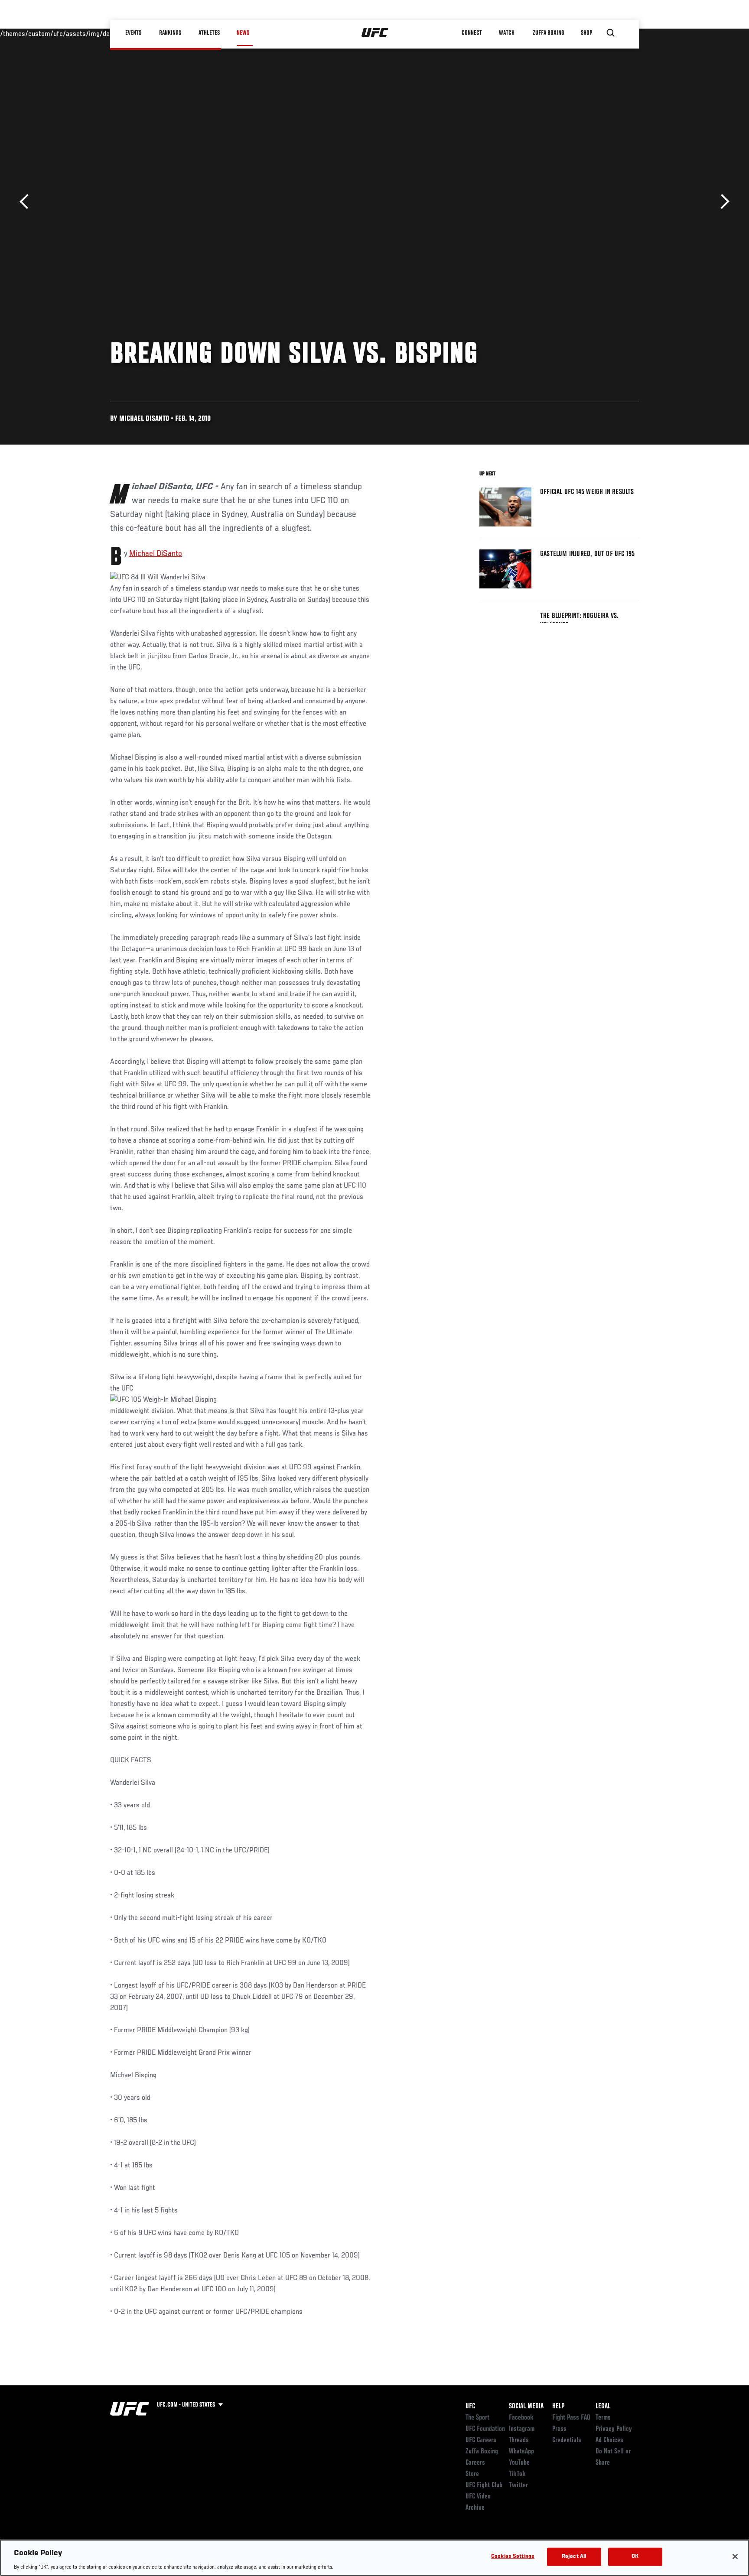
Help (558, 2407)
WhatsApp (521, 2452)
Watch (507, 33)
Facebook (521, 2418)
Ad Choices (609, 2440)
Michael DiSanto (156, 554)
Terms (603, 2418)
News (243, 33)
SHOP (587, 33)
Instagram (522, 2429)
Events (134, 33)
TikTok (517, 2474)
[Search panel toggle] (611, 33)
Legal (603, 2407)
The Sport (477, 2418)
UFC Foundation (485, 2429)
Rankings (171, 33)
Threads (519, 2440)
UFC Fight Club (484, 2485)
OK (635, 2556)
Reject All (574, 2556)
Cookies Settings (513, 2556)
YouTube (519, 2463)
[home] (375, 33)
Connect (472, 33)
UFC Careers (481, 2440)
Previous (27, 202)
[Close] (735, 2557)
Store (472, 2474)
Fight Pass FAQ (571, 2418)
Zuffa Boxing (549, 33)
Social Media (526, 2407)
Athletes (209, 33)
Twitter (518, 2485)
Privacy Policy (614, 2429)
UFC (470, 2407)
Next (722, 202)
